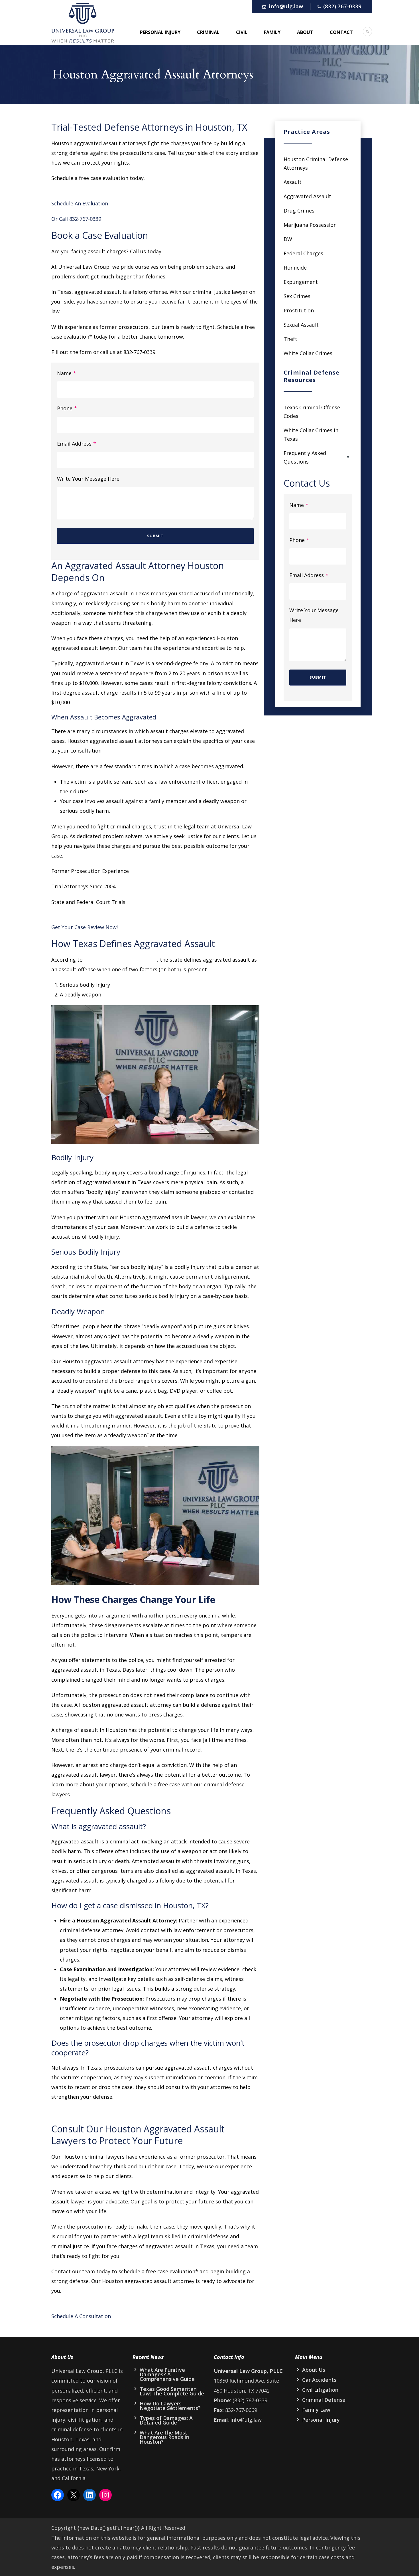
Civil (242, 32)
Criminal (208, 32)
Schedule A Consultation (81, 2316)
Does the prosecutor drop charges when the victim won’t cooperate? (148, 2048)
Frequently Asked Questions (305, 457)
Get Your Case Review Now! (85, 927)
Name (67, 373)
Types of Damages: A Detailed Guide (166, 2420)
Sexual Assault (301, 325)
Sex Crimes (297, 296)
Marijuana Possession (310, 225)
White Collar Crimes (308, 353)
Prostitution (299, 310)
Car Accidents (319, 2380)
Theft (290, 339)
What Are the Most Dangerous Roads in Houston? (164, 2437)
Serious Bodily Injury (86, 1252)
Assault (293, 182)
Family (272, 32)
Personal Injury (160, 32)
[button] (155, 1827)
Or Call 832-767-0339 (76, 219)
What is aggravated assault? (99, 1826)
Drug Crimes (299, 211)
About (305, 32)
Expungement (301, 282)
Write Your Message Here (88, 479)
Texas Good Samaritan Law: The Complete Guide (172, 2391)
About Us (314, 2370)
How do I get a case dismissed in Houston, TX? (130, 1905)
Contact (341, 32)
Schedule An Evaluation (80, 203)
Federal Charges (303, 253)
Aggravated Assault (307, 196)
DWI (289, 239)
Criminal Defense (324, 2400)
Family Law (316, 2410)
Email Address (77, 444)
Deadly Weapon (78, 1311)
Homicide (295, 268)
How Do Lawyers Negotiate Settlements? (170, 2406)
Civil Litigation (320, 2390)
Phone (67, 408)
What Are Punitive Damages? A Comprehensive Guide (167, 2374)
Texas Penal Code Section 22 (121, 960)
